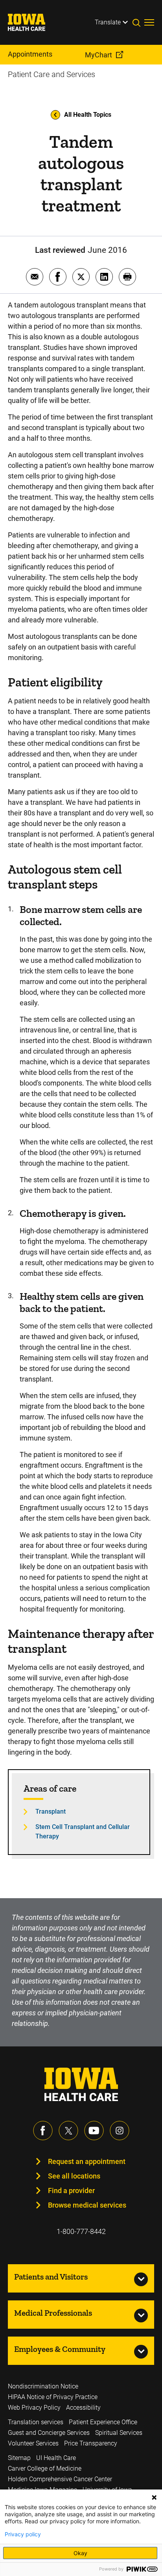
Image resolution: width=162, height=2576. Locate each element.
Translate (108, 22)
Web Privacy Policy (34, 2408)
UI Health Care (56, 2458)
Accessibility (83, 2408)
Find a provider (71, 2191)
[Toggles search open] (138, 22)
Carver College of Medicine (45, 2468)
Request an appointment (87, 2161)
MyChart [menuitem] (98, 55)
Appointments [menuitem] (30, 54)
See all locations (74, 2176)
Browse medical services (87, 2205)
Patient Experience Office (103, 2422)
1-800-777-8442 (81, 2231)
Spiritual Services (119, 2433)
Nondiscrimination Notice (43, 2386)
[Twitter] (68, 2131)
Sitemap (19, 2458)
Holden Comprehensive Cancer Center (60, 2479)
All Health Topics (88, 115)
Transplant (51, 1811)
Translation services (36, 2422)
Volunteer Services (33, 2443)
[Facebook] (43, 2131)
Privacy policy (23, 2534)
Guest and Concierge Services (49, 2433)
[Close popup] (154, 2497)
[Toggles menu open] (149, 22)
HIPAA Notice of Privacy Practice (53, 2397)
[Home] (31, 22)
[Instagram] (120, 2131)
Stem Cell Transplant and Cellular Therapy (83, 1832)
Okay (80, 2553)
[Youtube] (94, 2131)
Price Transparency (91, 2443)
